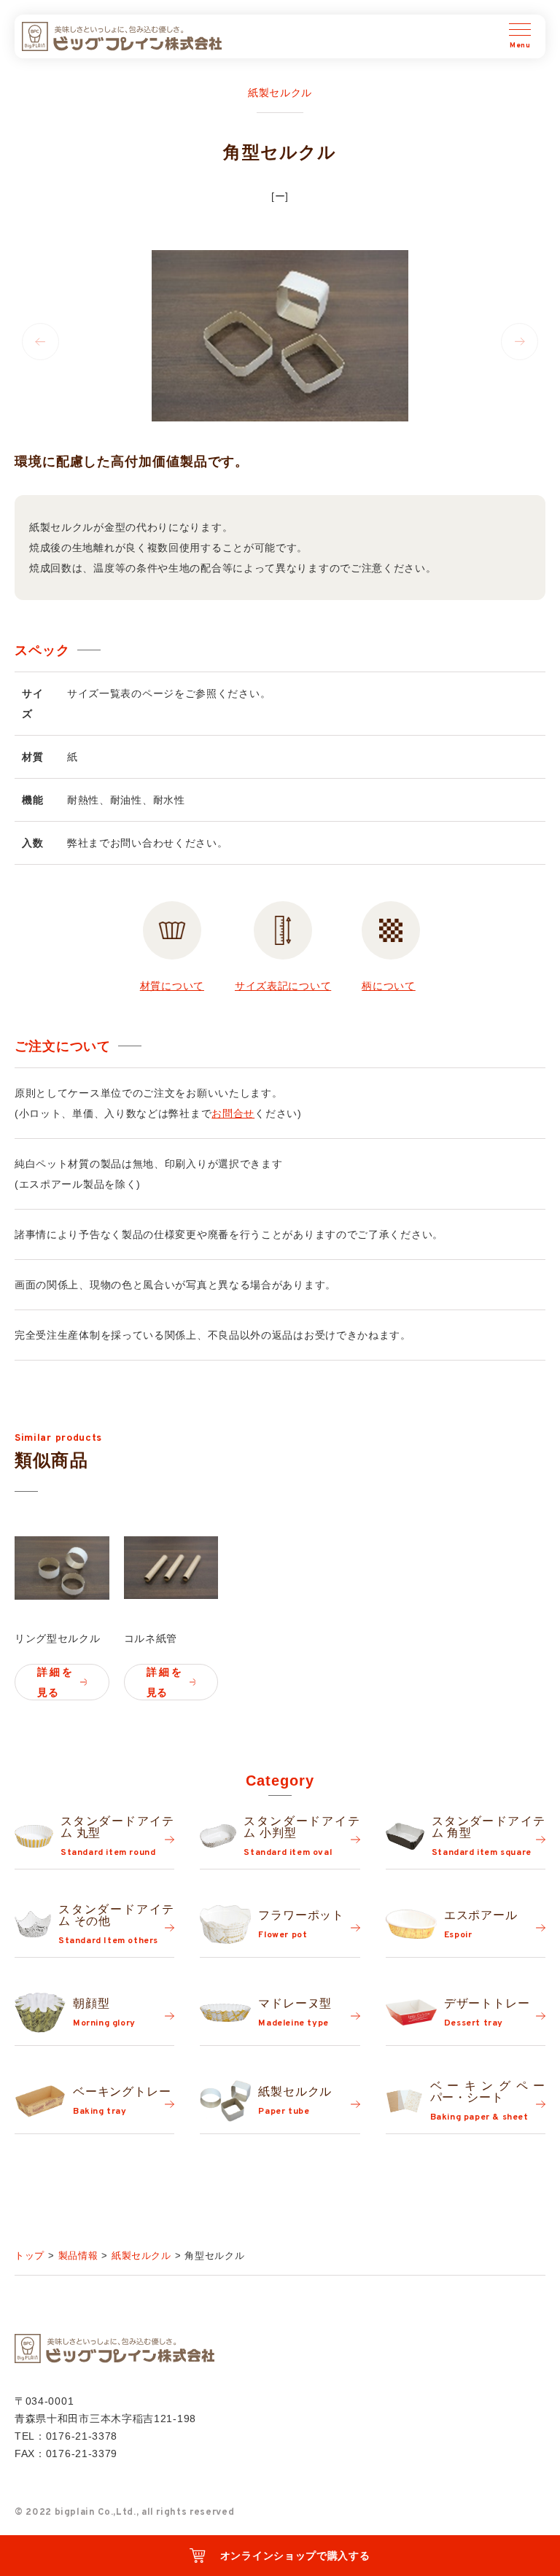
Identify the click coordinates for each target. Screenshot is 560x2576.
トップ (30, 2256)
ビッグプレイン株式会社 (122, 36)
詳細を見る (55, 1682)
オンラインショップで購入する (295, 2556)
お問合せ (233, 1113)
